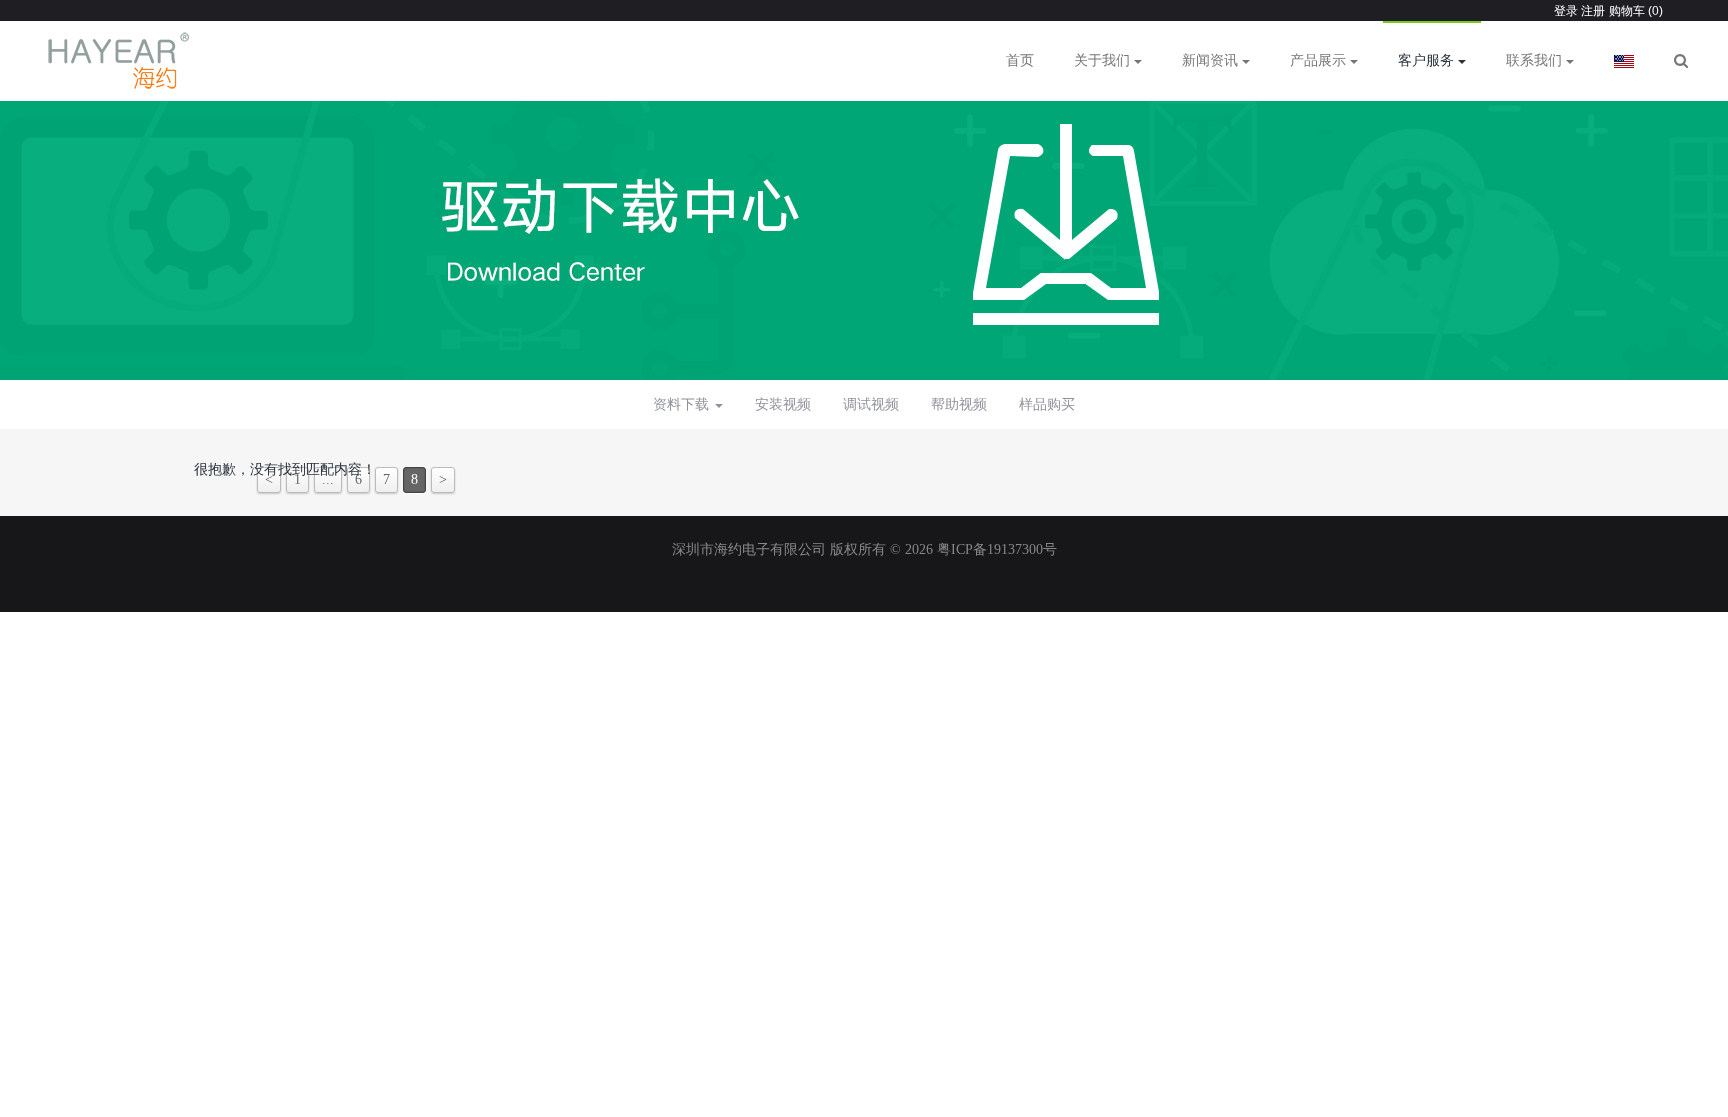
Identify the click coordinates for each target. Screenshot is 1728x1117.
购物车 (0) (1636, 11)
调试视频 (871, 404)
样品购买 (1047, 404)
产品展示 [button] (1320, 60)
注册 (1591, 11)
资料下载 (683, 404)
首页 (1020, 60)
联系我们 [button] (1536, 60)
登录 (1566, 11)
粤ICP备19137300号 (997, 549)
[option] (864, 230)
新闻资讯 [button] (1212, 60)
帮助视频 (959, 404)
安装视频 (783, 404)
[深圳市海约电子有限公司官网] (119, 61)
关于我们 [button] (1104, 60)
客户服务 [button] (1428, 60)
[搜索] (1681, 61)
